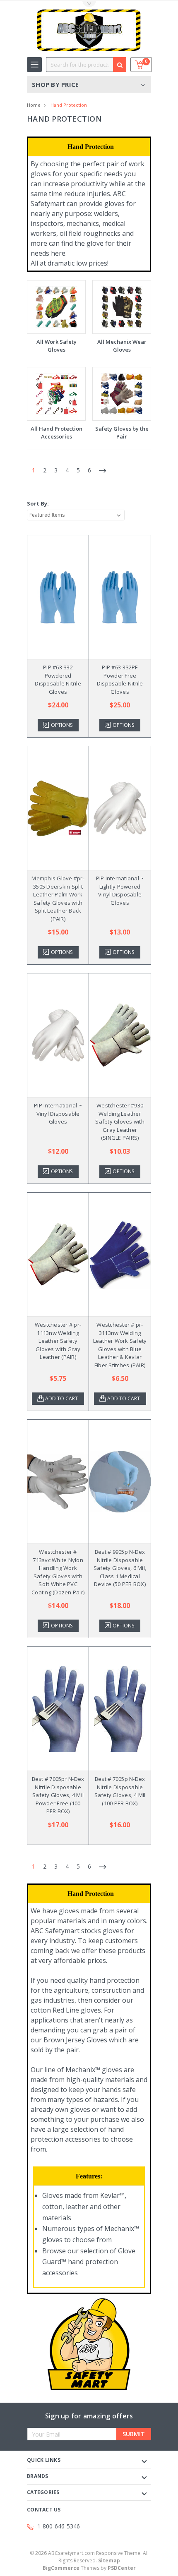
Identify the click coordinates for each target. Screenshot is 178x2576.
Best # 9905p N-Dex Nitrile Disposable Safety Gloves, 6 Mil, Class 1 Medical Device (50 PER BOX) (120, 1568)
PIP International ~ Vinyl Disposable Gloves (58, 1113)
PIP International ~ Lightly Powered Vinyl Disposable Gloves (120, 890)
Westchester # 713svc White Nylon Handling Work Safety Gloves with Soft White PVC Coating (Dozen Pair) (58, 1572)
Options (62, 725)
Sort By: (38, 503)
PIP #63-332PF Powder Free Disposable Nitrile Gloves (120, 679)
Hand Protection (69, 105)
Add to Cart (61, 1398)
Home (34, 105)
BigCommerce (61, 2568)
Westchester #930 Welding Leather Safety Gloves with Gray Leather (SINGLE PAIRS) (120, 1121)
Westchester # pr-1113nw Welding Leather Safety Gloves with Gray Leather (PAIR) (58, 1341)
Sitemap (109, 2560)
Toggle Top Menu (89, 4)
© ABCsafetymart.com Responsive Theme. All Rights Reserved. (89, 2557)
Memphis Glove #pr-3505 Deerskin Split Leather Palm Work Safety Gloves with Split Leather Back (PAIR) (58, 899)
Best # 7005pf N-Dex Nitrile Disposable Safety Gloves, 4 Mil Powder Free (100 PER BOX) (58, 1795)
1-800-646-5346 (59, 2526)
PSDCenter (122, 2568)
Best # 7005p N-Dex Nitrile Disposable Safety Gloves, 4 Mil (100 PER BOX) (120, 1791)
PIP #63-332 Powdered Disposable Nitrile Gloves (58, 679)
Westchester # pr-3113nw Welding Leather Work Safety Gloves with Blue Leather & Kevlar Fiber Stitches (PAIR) (120, 1345)
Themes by (89, 2568)
